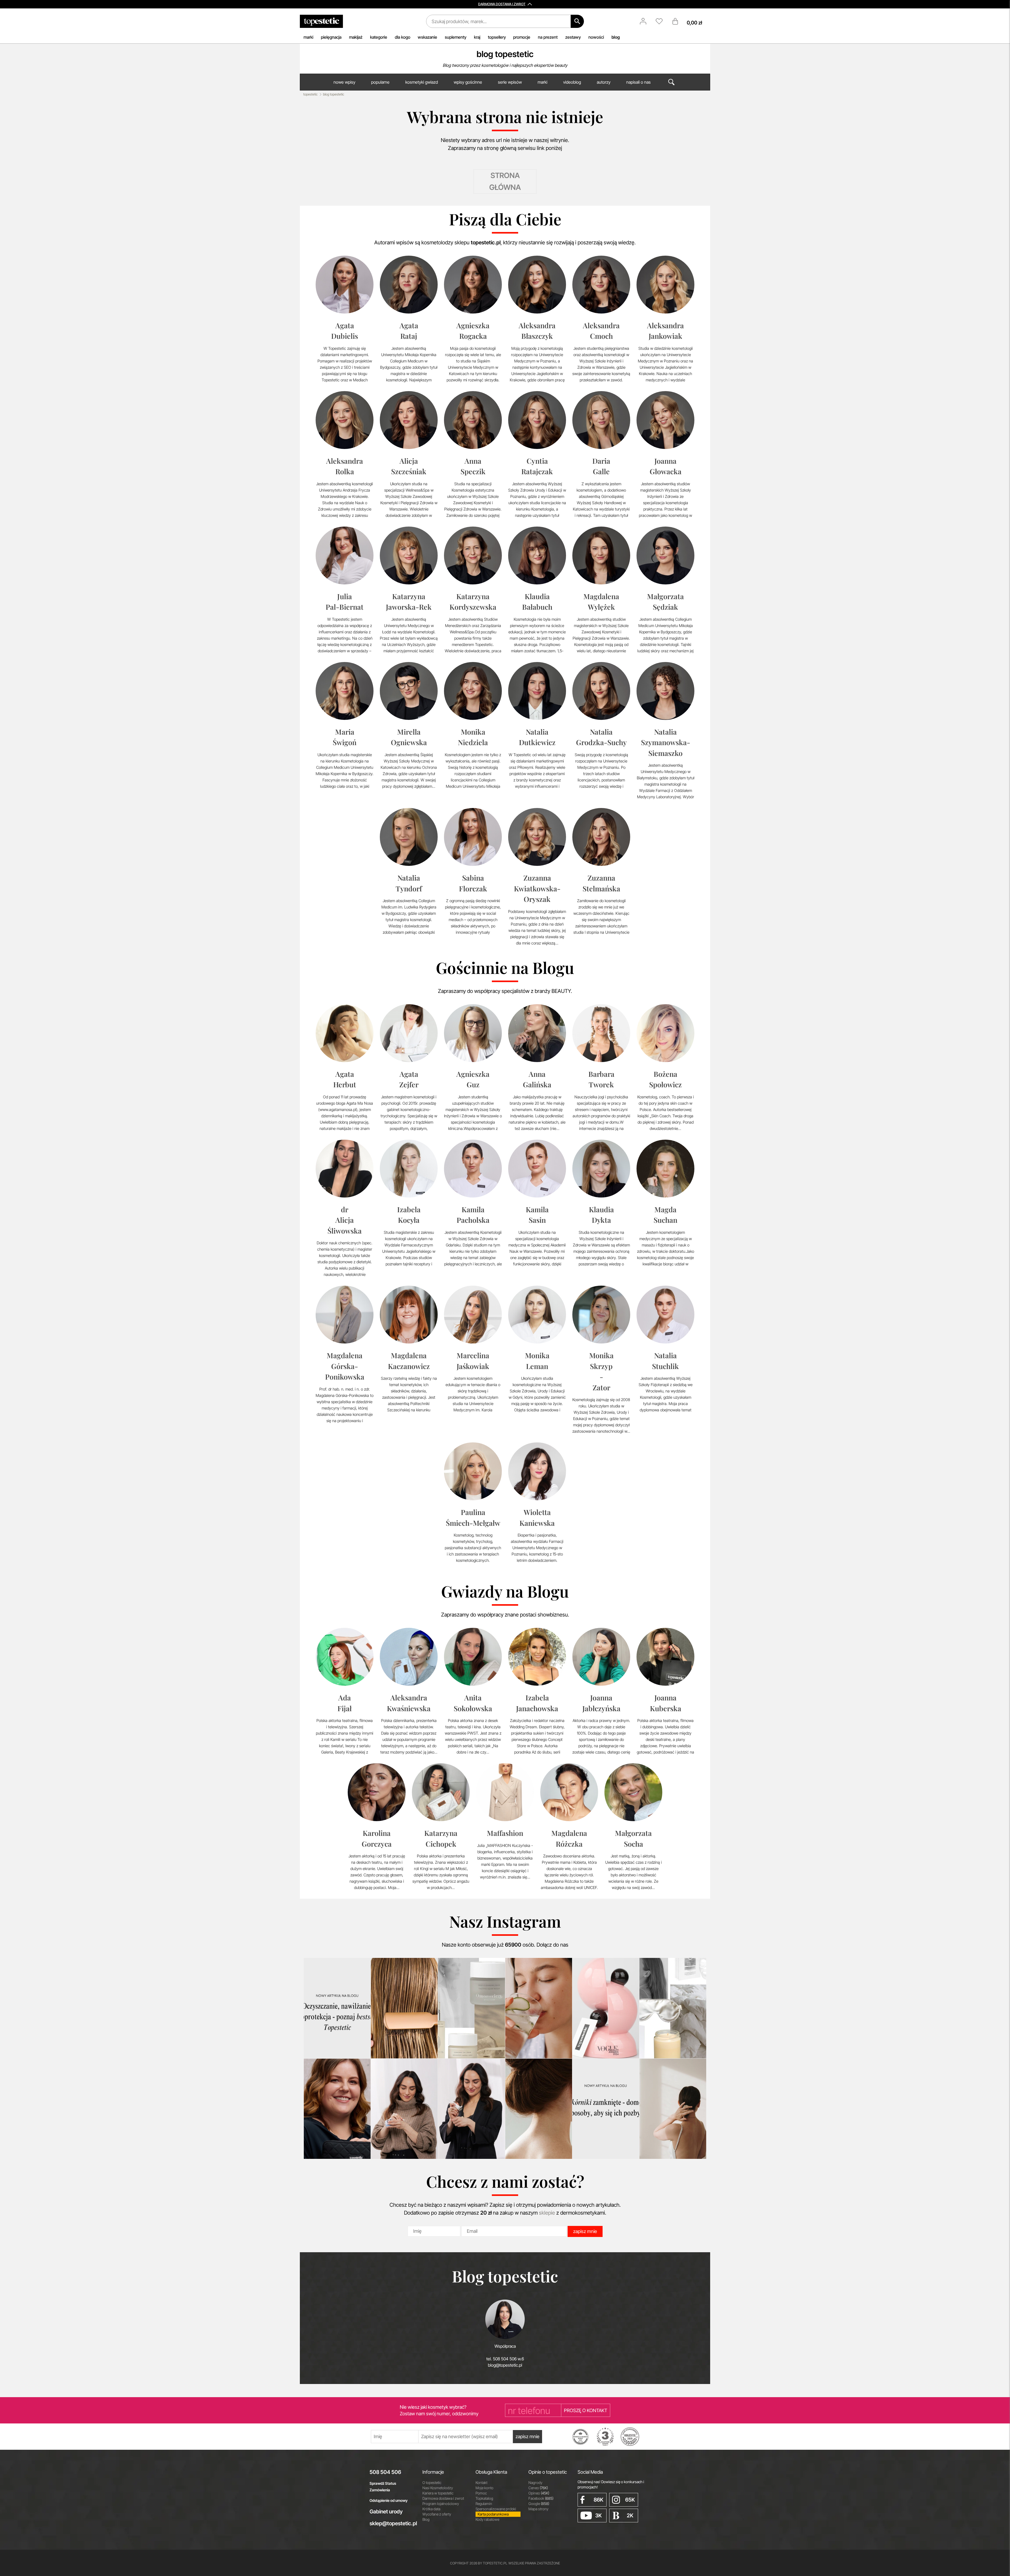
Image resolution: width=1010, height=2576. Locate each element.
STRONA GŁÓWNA (505, 181)
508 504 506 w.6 (508, 2359)
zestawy (573, 37)
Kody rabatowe (487, 2519)
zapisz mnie (585, 2231)
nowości (596, 37)
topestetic (310, 94)
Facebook (541, 2498)
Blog (426, 2519)
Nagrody (535, 2482)
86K (599, 2500)
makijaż (356, 37)
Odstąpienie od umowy (389, 2500)
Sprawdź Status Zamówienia (383, 2487)
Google (539, 2504)
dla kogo (403, 37)
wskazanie (427, 37)
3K (599, 2516)
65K (630, 2500)
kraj (477, 37)
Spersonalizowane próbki (496, 2509)
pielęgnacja (331, 37)
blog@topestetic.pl (505, 2365)
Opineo (539, 2493)
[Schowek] (662, 21)
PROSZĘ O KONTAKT (586, 2410)
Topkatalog (484, 2498)
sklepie (547, 2213)
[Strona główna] (321, 21)
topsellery (497, 37)
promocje (522, 37)
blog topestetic (505, 54)
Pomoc (481, 2493)
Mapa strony (538, 2509)
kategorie (379, 37)
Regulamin (484, 2504)
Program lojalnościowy (441, 2504)
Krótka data (431, 2509)
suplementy (456, 37)
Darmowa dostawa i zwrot (443, 2498)
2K (630, 2516)
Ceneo (538, 2488)
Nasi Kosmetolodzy (438, 2488)
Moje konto (484, 2488)
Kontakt (481, 2482)
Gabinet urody (386, 2512)
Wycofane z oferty (437, 2514)
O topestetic (432, 2482)
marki (308, 37)
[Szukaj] (577, 21)
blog (616, 37)
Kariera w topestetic (438, 2493)
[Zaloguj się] (646, 21)
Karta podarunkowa (493, 2514)
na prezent (548, 37)
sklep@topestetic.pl (392, 2523)
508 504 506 (385, 2472)
